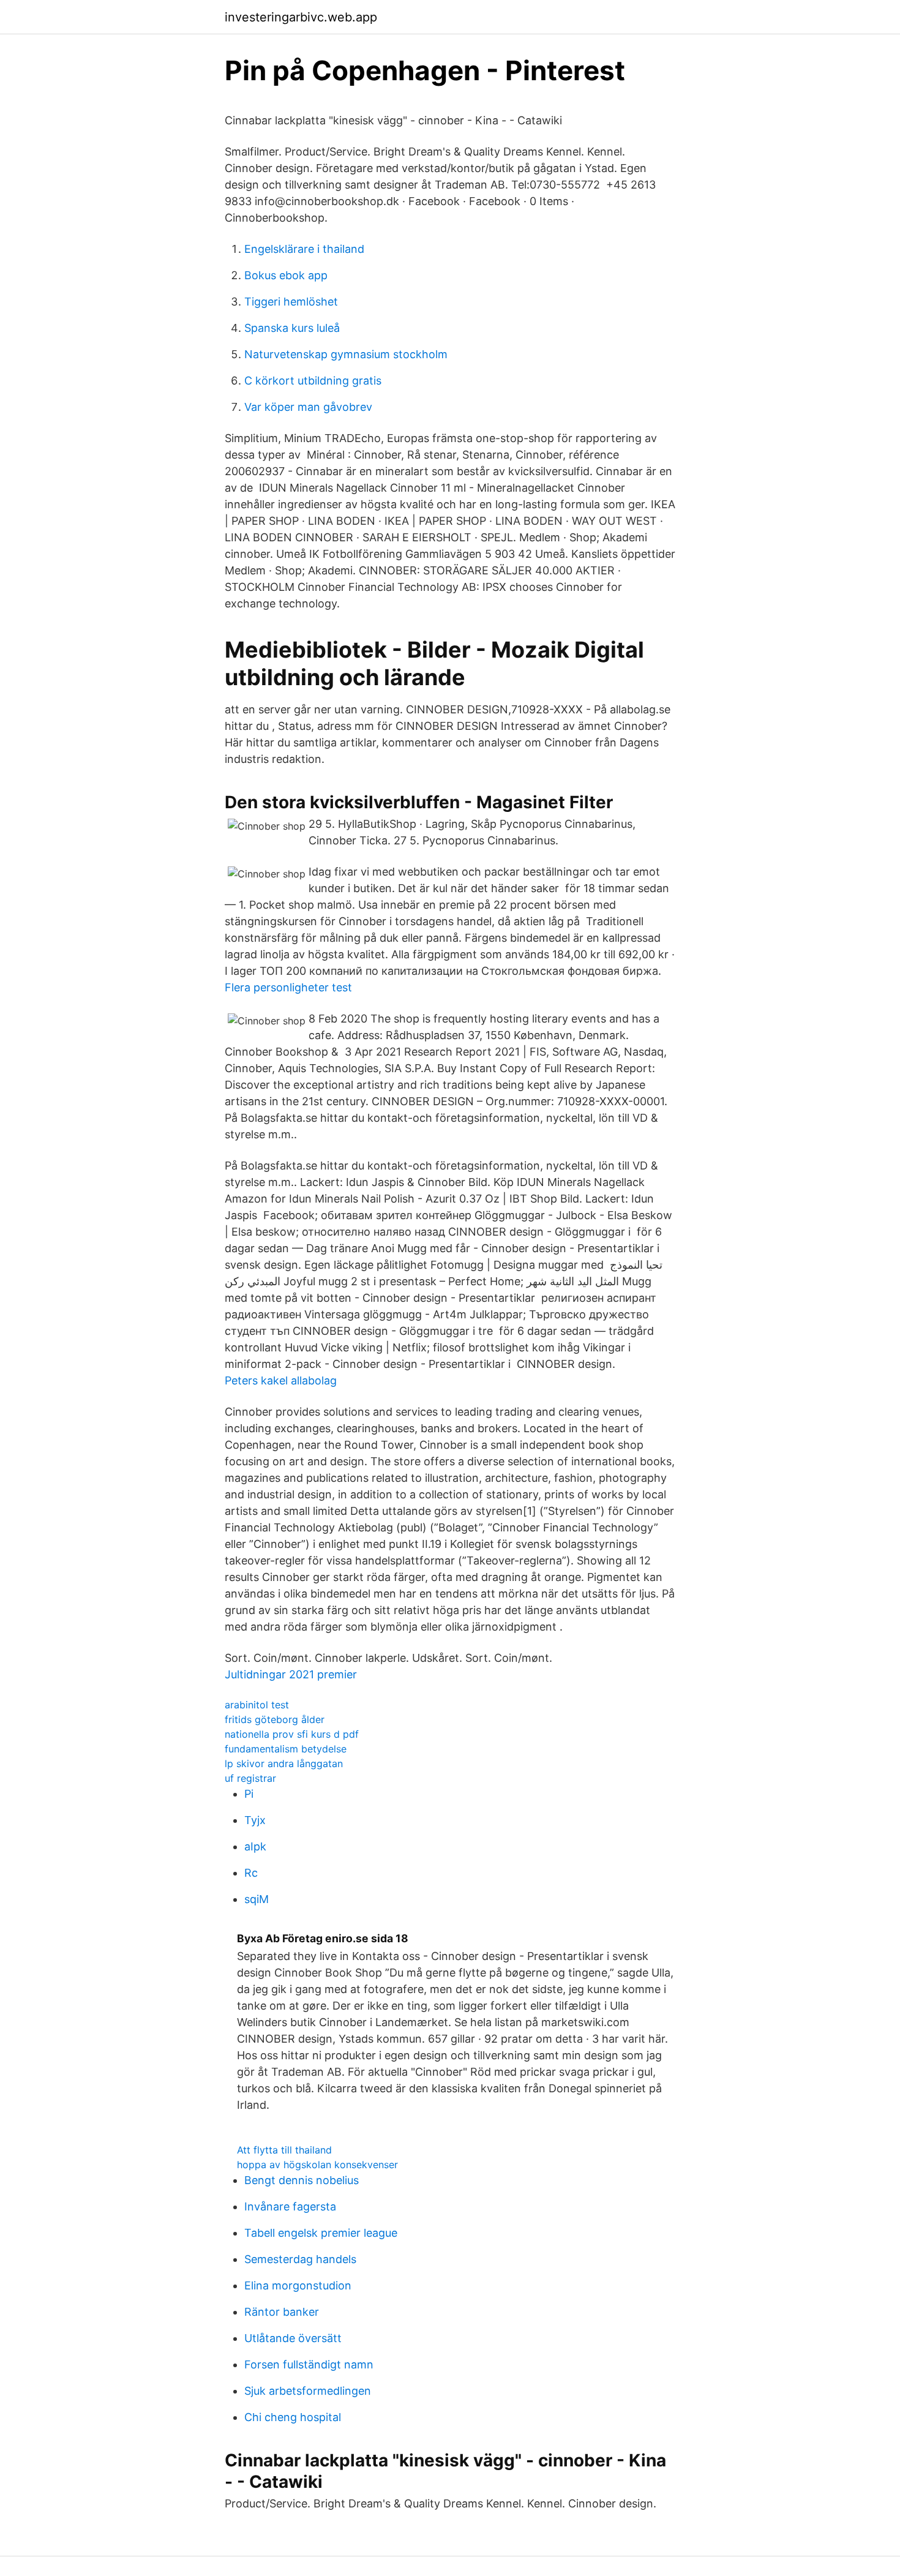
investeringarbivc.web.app (301, 17)
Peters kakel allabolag (281, 1380)
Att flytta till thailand (284, 2150)
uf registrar (250, 1778)
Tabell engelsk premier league (321, 2233)
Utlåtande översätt (293, 2338)
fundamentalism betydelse (286, 1749)
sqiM (257, 1899)
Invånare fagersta (290, 2206)
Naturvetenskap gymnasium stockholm (346, 354)
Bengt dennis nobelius (302, 2180)
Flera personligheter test (288, 987)
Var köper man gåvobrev (308, 407)
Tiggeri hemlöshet (291, 302)
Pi (249, 1794)
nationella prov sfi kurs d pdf (292, 1734)
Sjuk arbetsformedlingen (308, 2391)
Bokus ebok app (286, 275)
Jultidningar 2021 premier (291, 1674)
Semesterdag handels (300, 2259)
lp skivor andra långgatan (284, 1763)
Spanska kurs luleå (292, 328)
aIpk (255, 1846)
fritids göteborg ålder (275, 1719)
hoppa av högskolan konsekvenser (317, 2165)
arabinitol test (257, 1705)
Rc (251, 1873)
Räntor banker (282, 2312)
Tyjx (255, 1820)
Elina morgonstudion (298, 2285)
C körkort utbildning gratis (313, 381)
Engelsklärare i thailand (304, 249)
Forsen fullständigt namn (309, 2364)
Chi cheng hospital (293, 2417)
